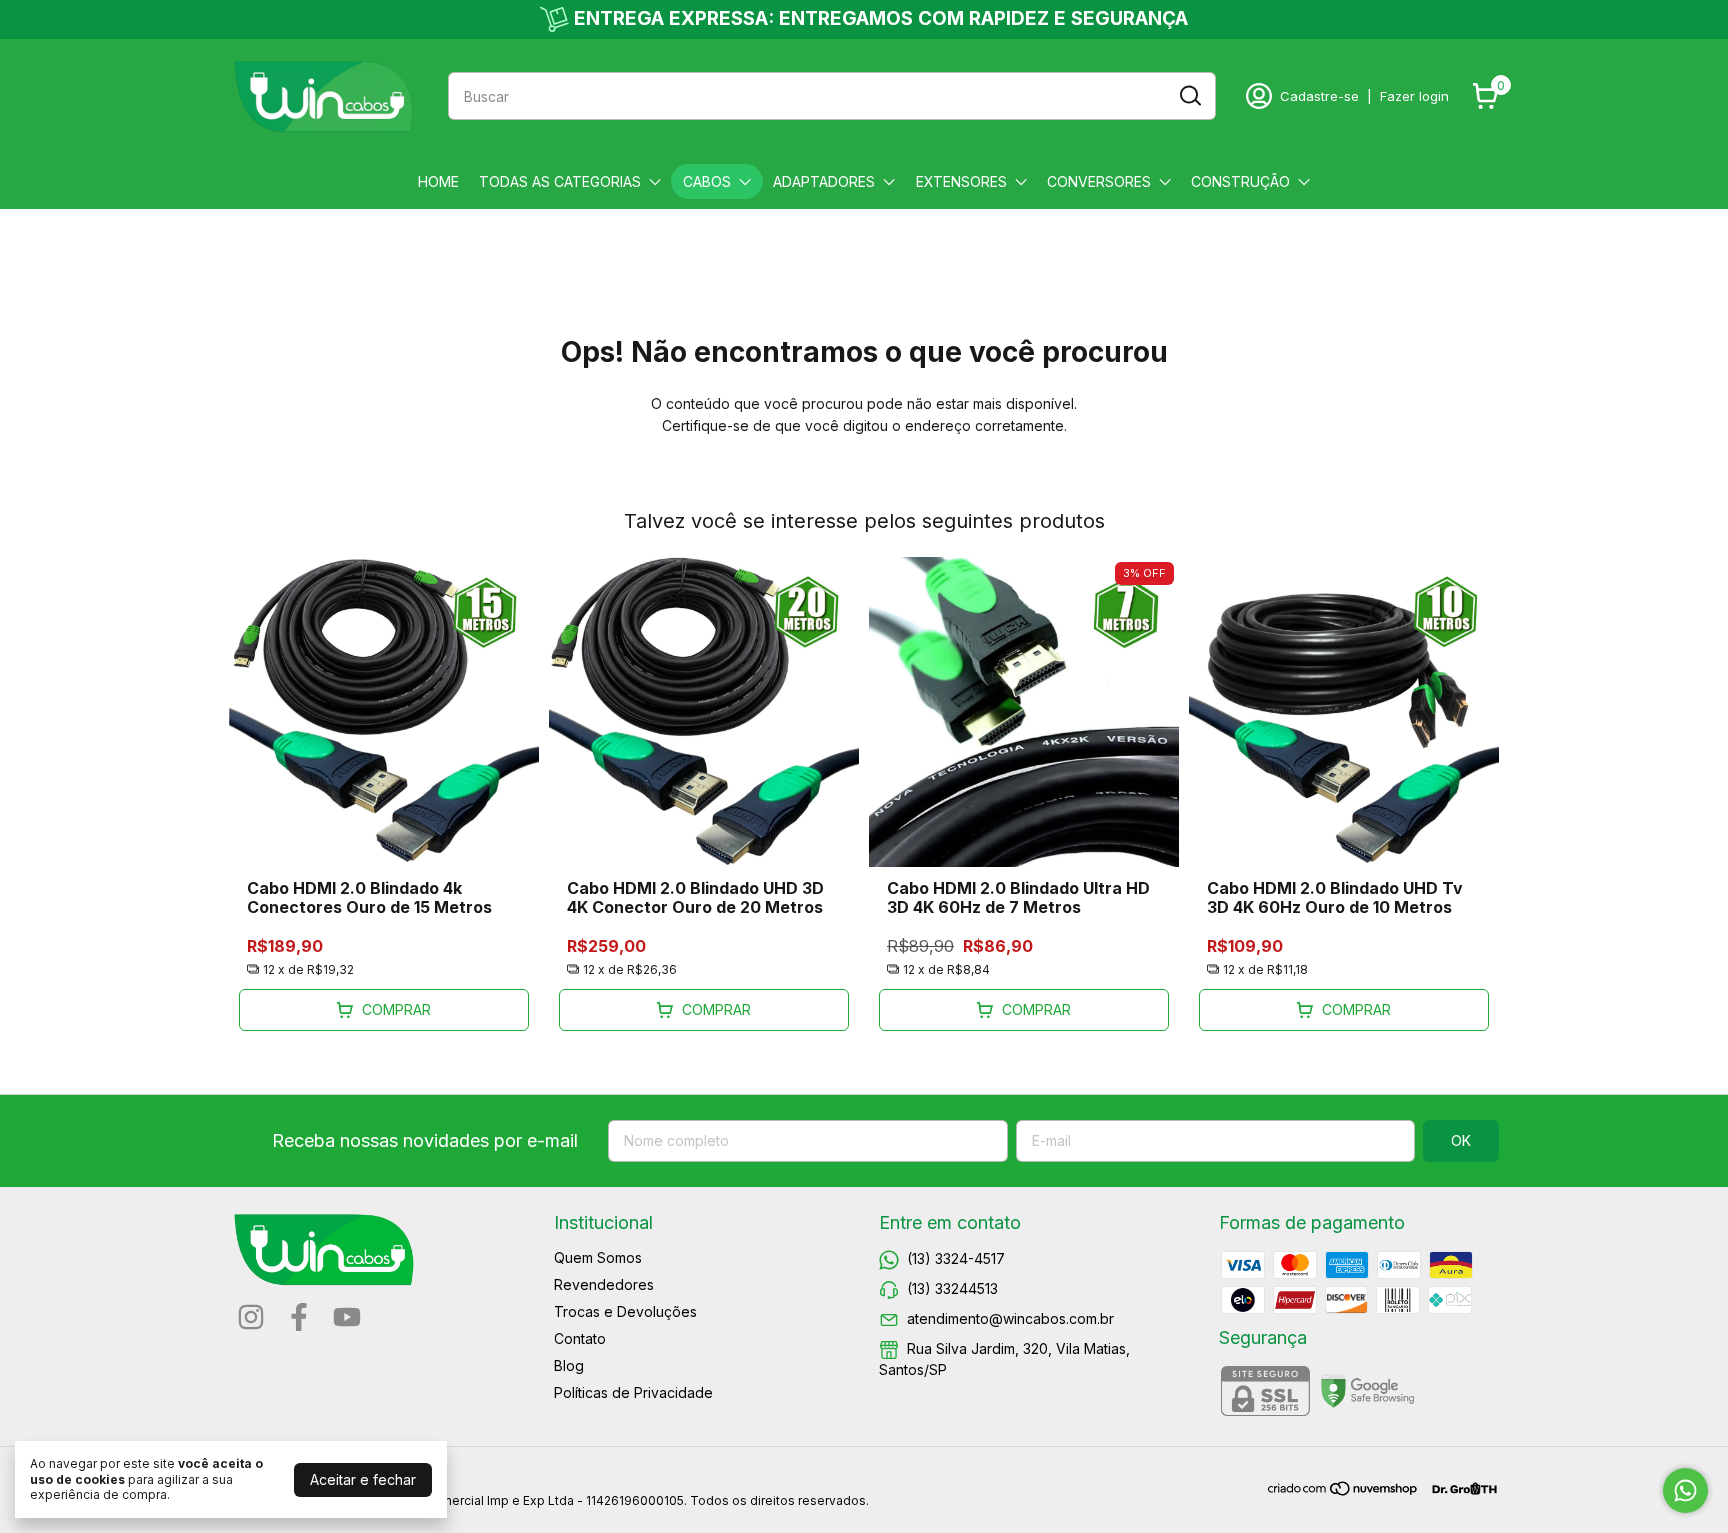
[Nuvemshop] (1343, 1491)
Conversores (1099, 181)
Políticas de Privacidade (633, 1392)
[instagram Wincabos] (251, 1317)
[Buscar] (1189, 95)
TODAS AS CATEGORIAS (560, 181)
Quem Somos (598, 1257)
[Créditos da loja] (1459, 1488)
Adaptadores (824, 181)
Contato (580, 1338)
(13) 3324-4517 (956, 1258)
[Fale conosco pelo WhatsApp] (1685, 1490)
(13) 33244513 (952, 1288)
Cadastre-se (1319, 96)
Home (438, 181)
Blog (569, 1365)
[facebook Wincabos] (299, 1317)
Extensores (961, 181)
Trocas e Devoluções (625, 1311)
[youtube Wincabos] (347, 1317)
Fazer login (1414, 96)
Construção (1240, 181)
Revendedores (604, 1284)
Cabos (707, 181)
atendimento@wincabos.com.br (1010, 1318)
